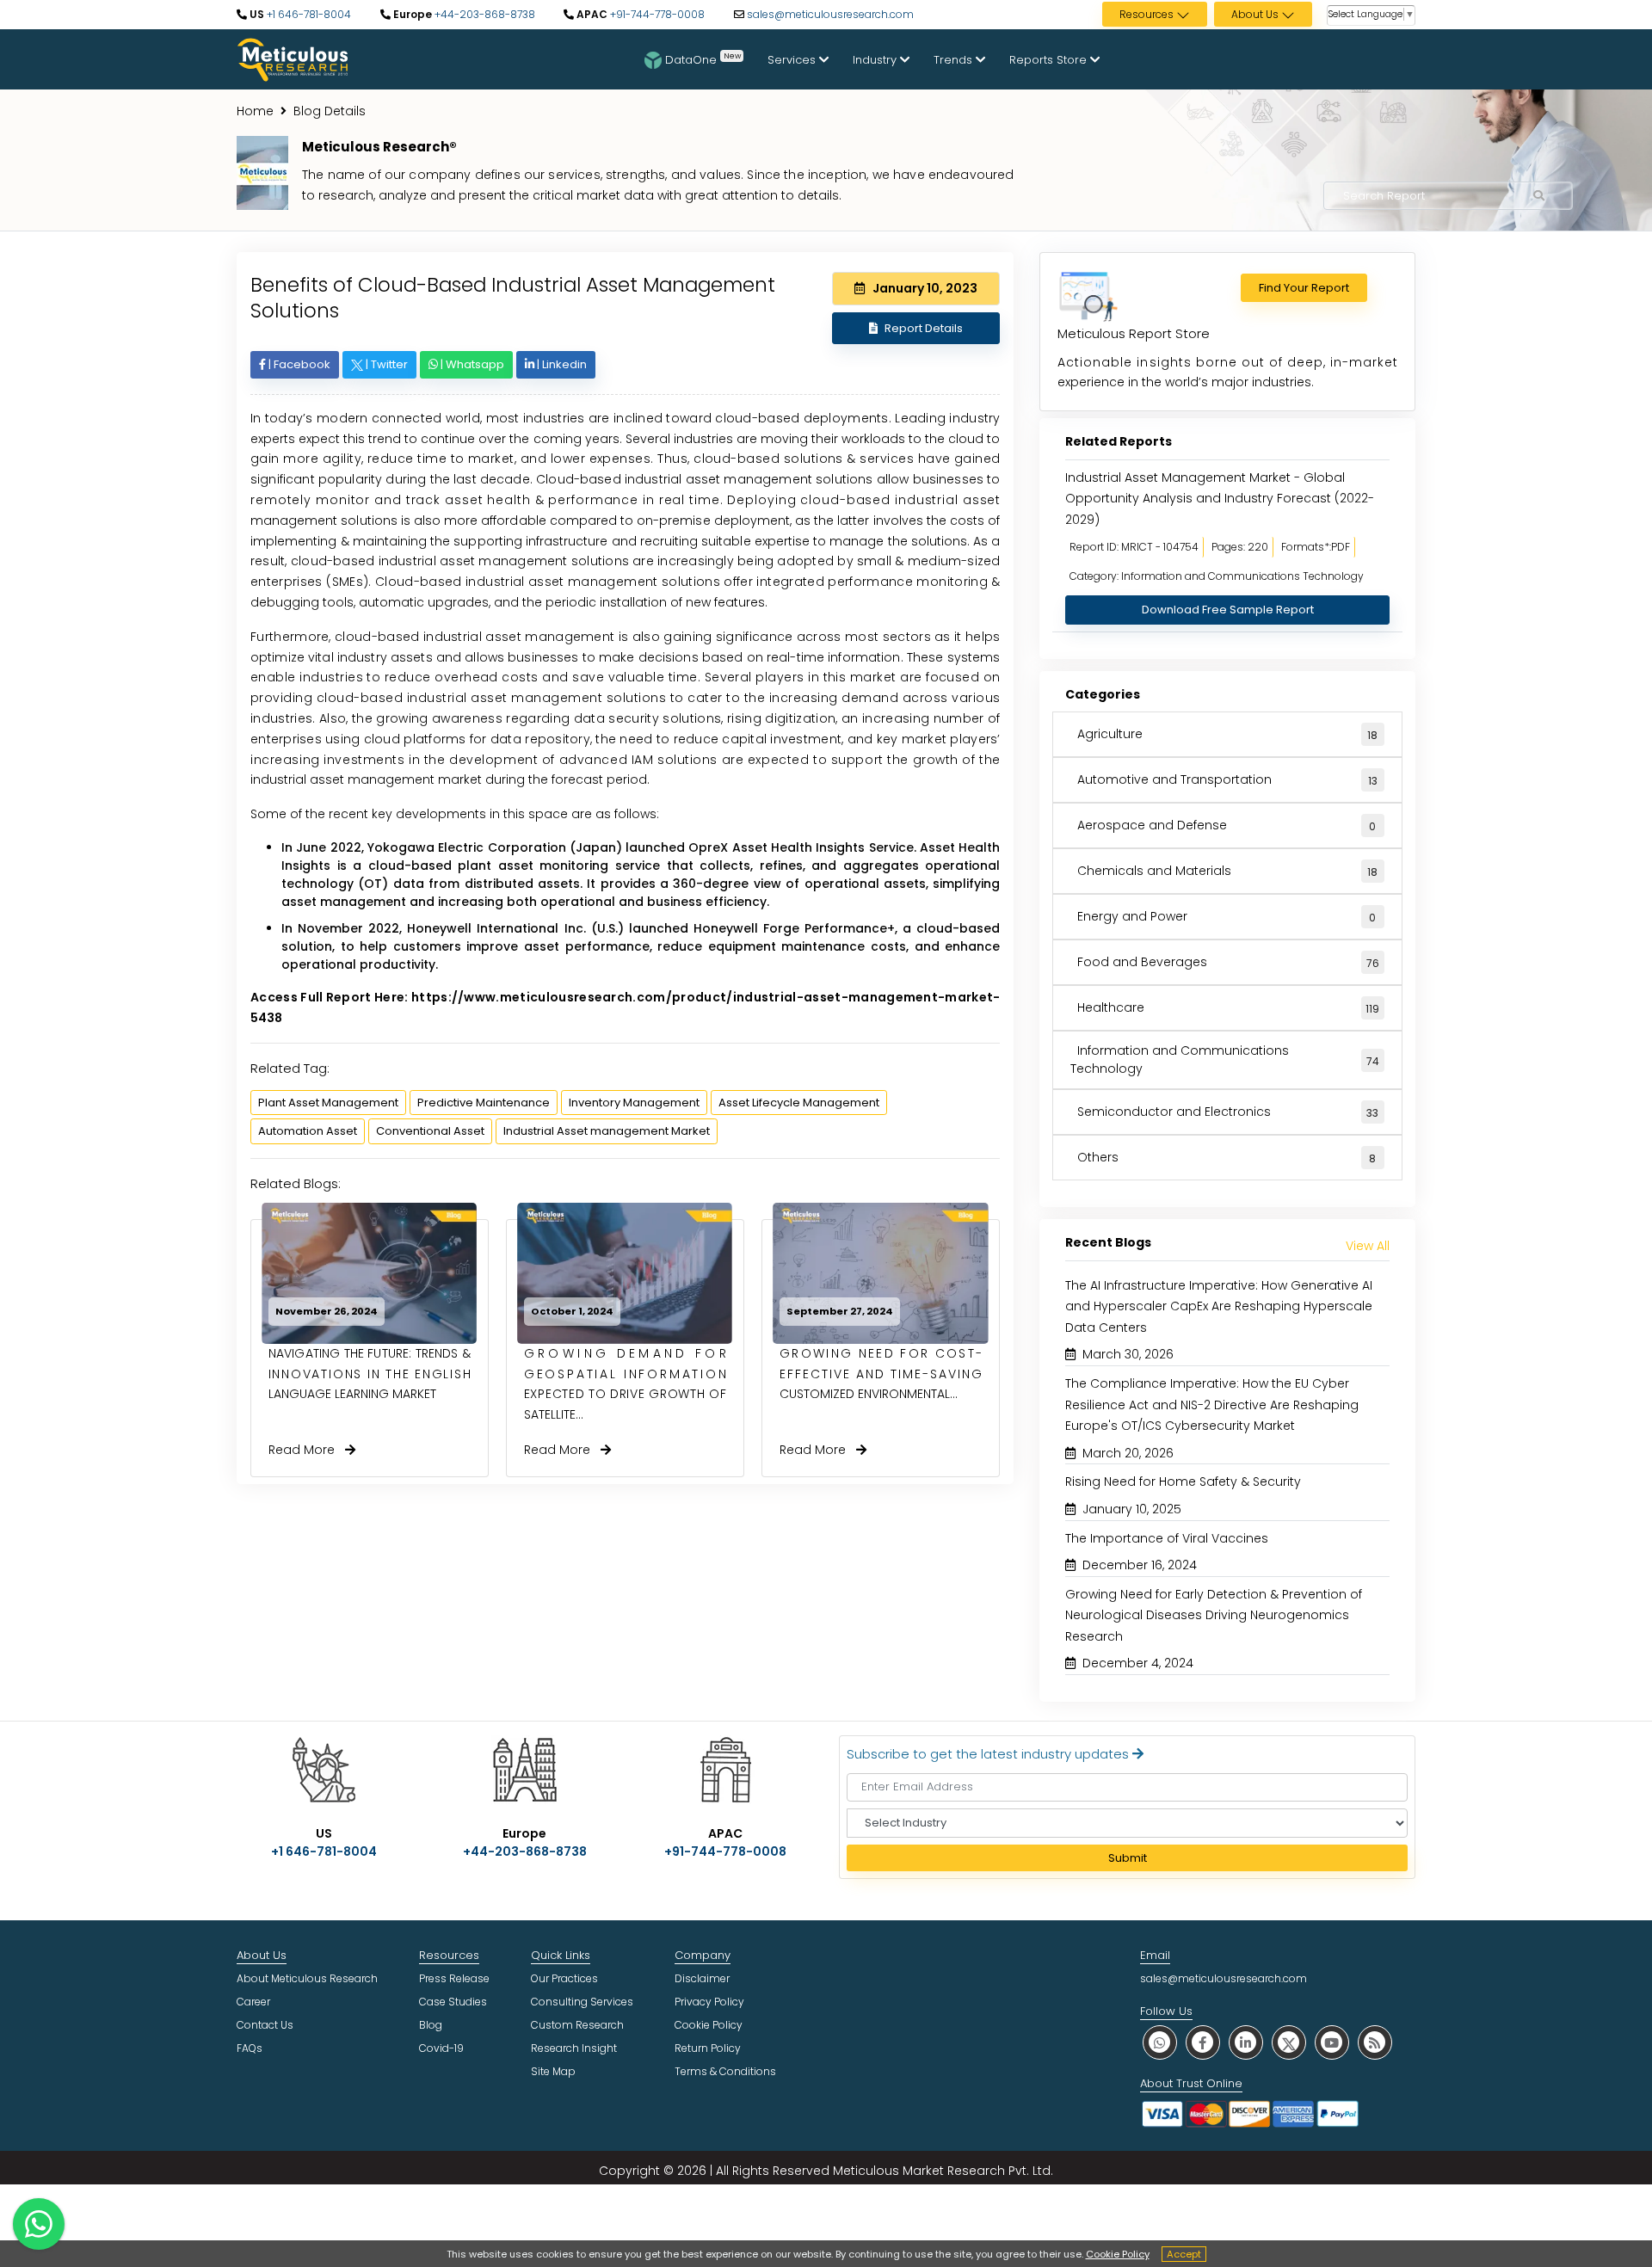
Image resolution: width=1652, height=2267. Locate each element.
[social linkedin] (1246, 2042)
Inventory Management (634, 1103)
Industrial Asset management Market (607, 1131)
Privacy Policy (709, 2002)
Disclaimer (702, 1978)
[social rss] (1375, 2042)
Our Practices (564, 1978)
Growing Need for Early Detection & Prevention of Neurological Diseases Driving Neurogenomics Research (1214, 1615)
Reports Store (1050, 60)
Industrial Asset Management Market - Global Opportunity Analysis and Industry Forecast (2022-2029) (1220, 499)
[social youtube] (1332, 2042)
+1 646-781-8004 (308, 14)
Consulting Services (582, 2002)
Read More (307, 1450)
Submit (1128, 1858)
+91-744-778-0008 (656, 14)
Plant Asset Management (328, 1103)
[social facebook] (1203, 2042)
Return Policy (708, 2048)
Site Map (553, 2071)
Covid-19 (441, 2048)
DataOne (703, 59)
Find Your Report (1304, 288)
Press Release (454, 1978)
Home (255, 111)
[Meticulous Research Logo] (293, 59)
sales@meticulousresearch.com (830, 14)
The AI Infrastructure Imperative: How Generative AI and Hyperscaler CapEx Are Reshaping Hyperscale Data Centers (1219, 1306)
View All (1368, 1246)
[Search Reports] (1539, 196)
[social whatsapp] (1160, 2042)
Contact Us (265, 2025)
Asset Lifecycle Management (799, 1103)
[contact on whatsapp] (39, 2224)
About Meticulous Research (307, 1978)
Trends (955, 60)
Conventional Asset (430, 1131)
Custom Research (577, 2025)
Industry (876, 60)
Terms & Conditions (725, 2071)
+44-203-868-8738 (484, 14)
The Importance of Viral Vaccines (1167, 1538)
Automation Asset (308, 1131)
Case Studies (453, 2002)
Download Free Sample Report (1228, 610)
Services (793, 60)
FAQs (250, 2048)
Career (253, 2002)
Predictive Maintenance (484, 1103)
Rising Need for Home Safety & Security (1183, 1482)
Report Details (924, 328)
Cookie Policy (1118, 2254)
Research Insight (574, 2048)
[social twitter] (1289, 2042)
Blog (431, 2025)
